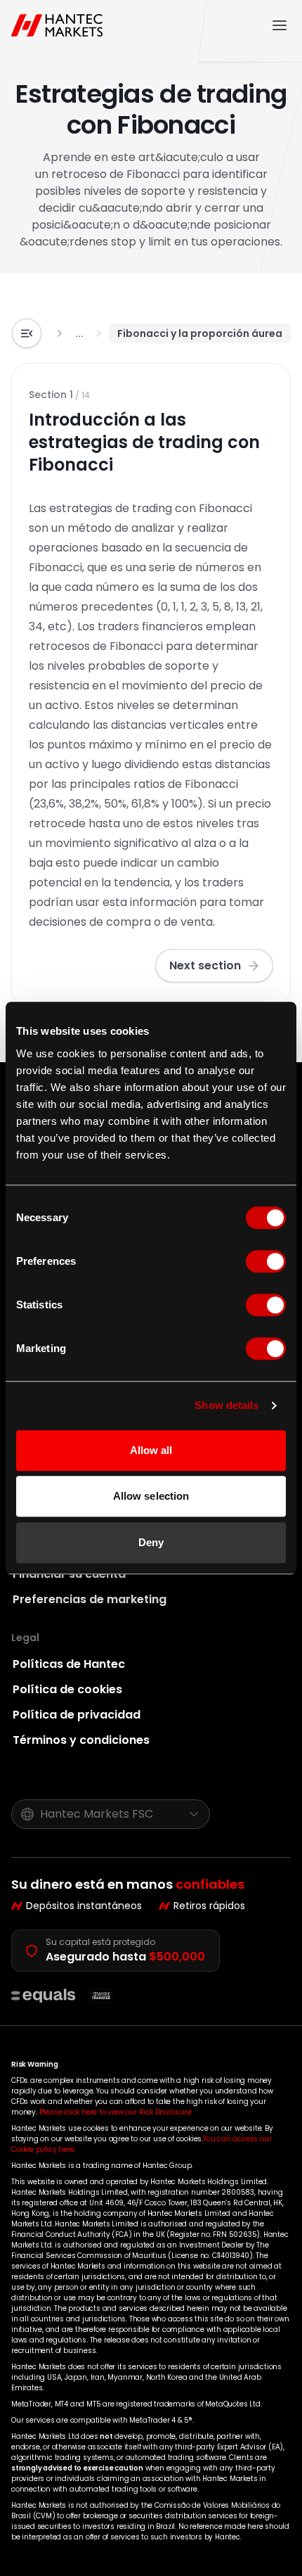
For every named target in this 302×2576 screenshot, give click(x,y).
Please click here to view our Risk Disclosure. (116, 2112)
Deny (151, 1542)
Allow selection (151, 1496)
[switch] (266, 1261)
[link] (79, 333)
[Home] (60, 25)
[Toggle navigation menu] (280, 25)
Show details (226, 1405)
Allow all (151, 1450)
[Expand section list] (27, 333)
